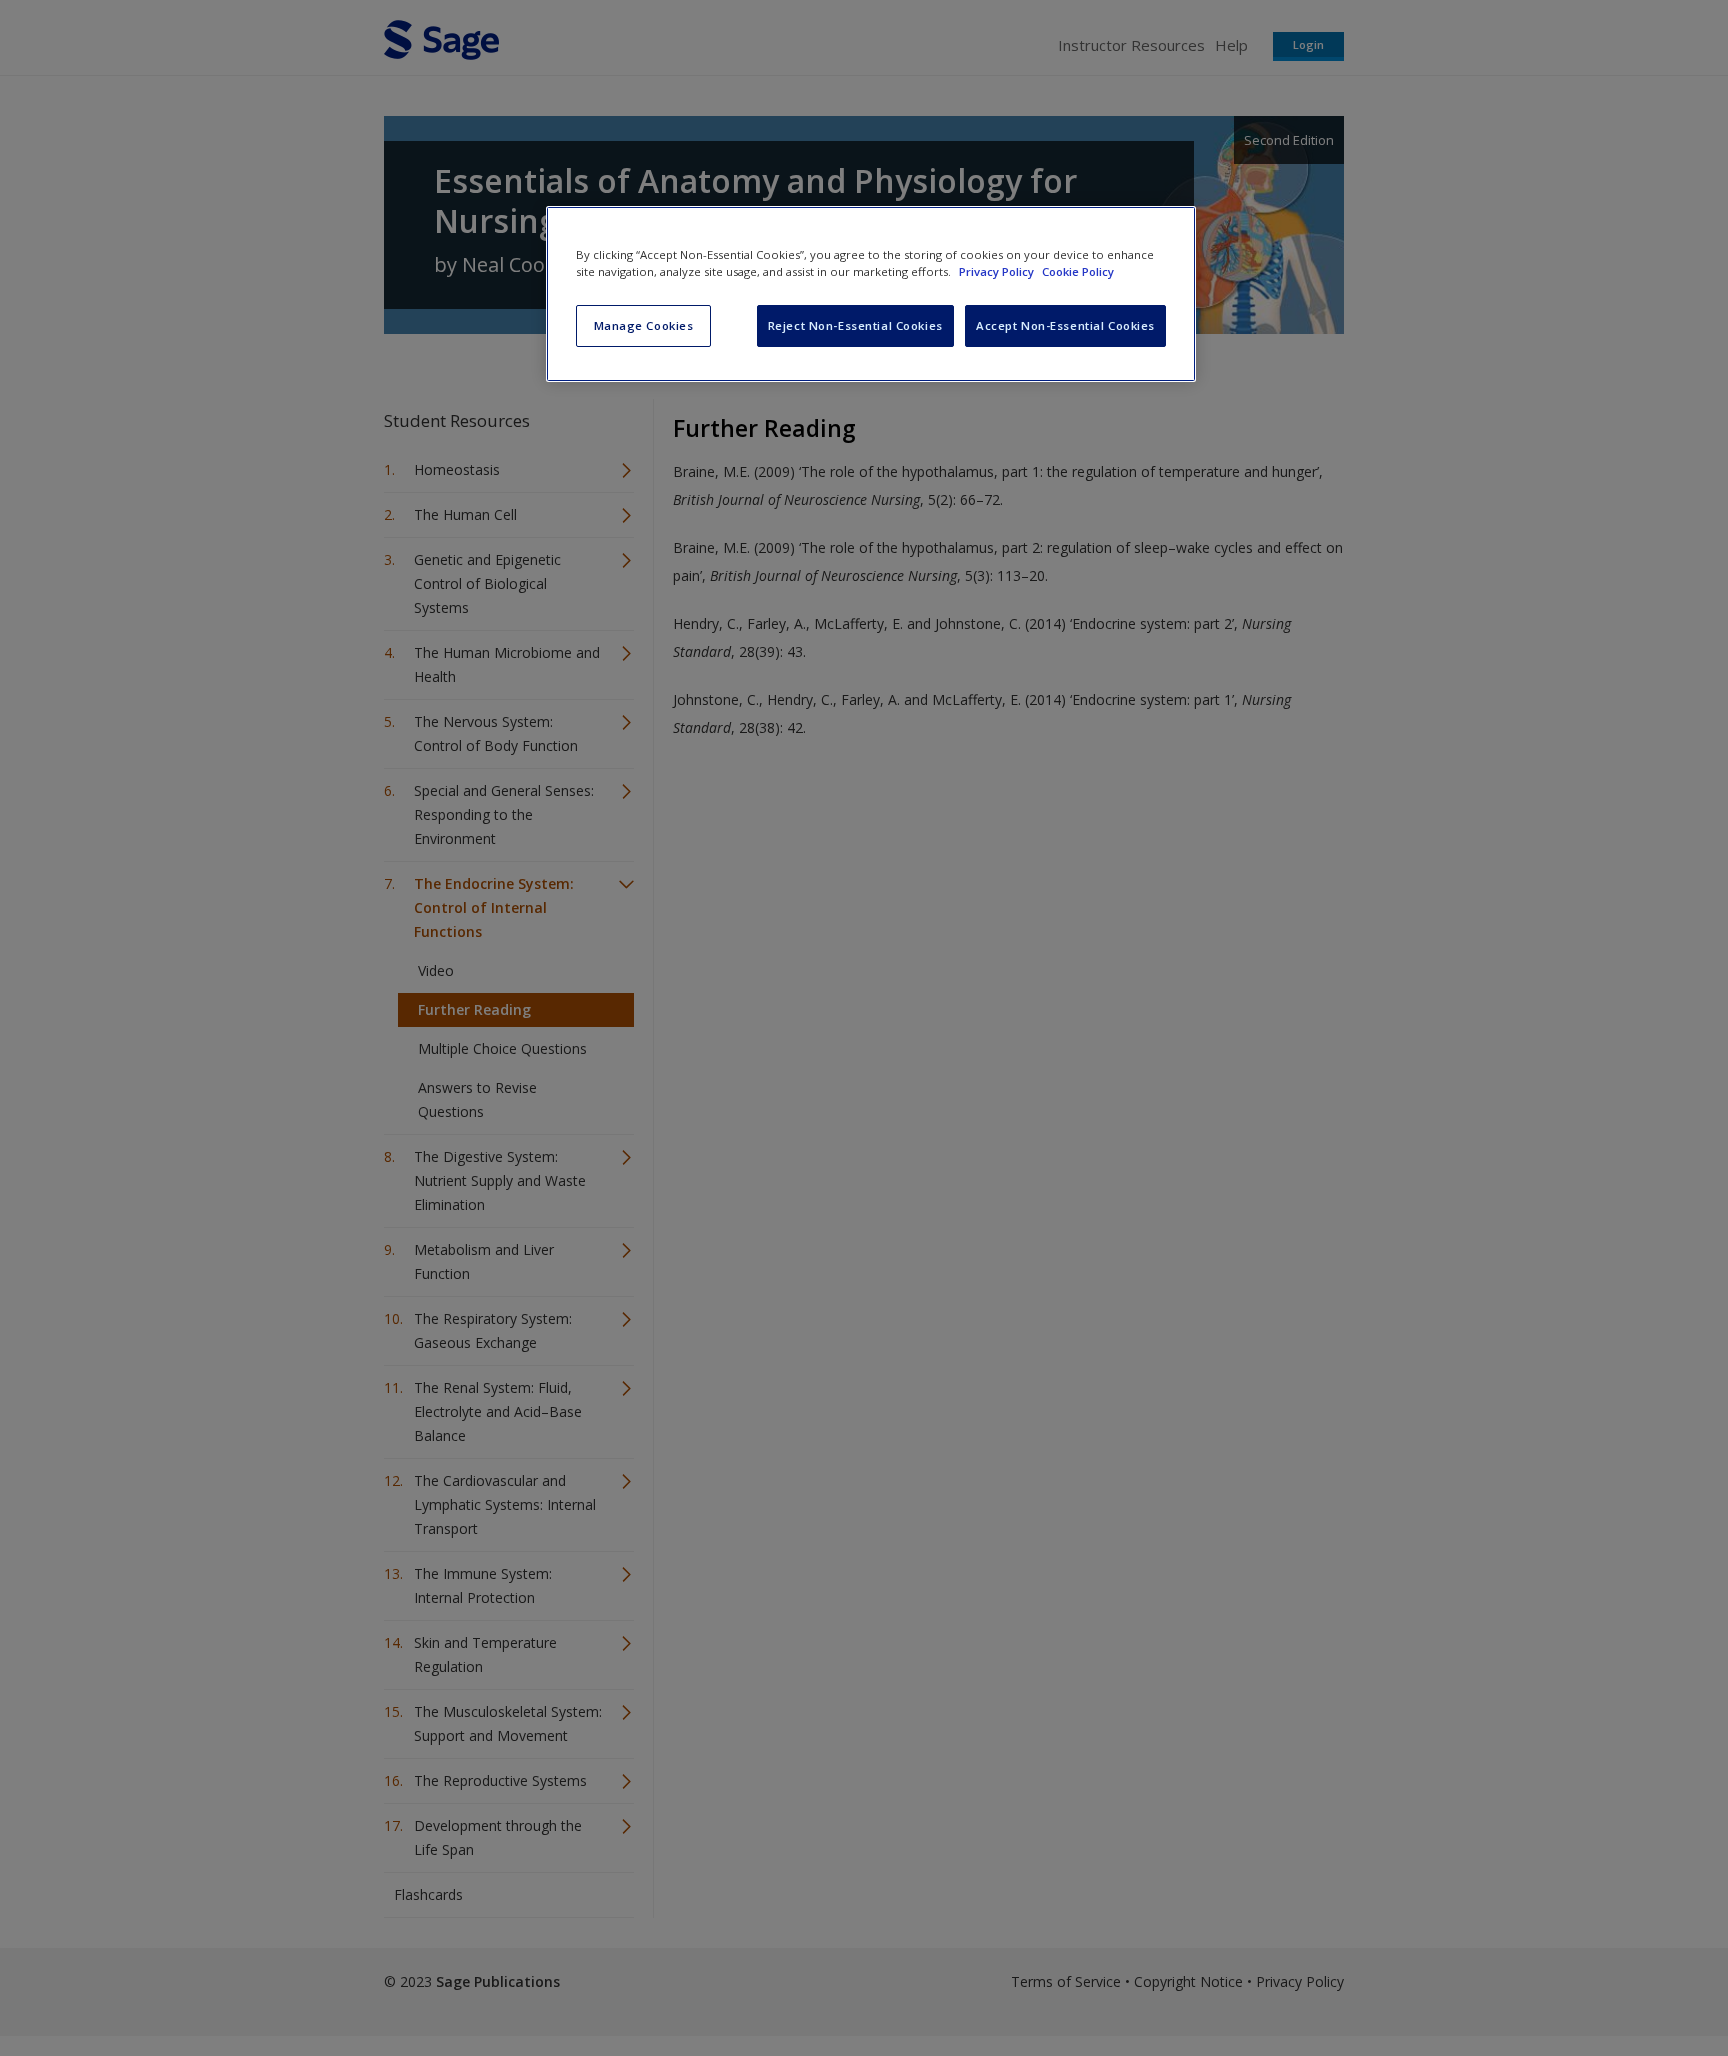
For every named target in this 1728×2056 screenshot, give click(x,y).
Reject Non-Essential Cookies (855, 325)
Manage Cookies (644, 325)
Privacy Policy (998, 271)
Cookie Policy (1078, 271)
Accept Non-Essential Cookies (1065, 325)
